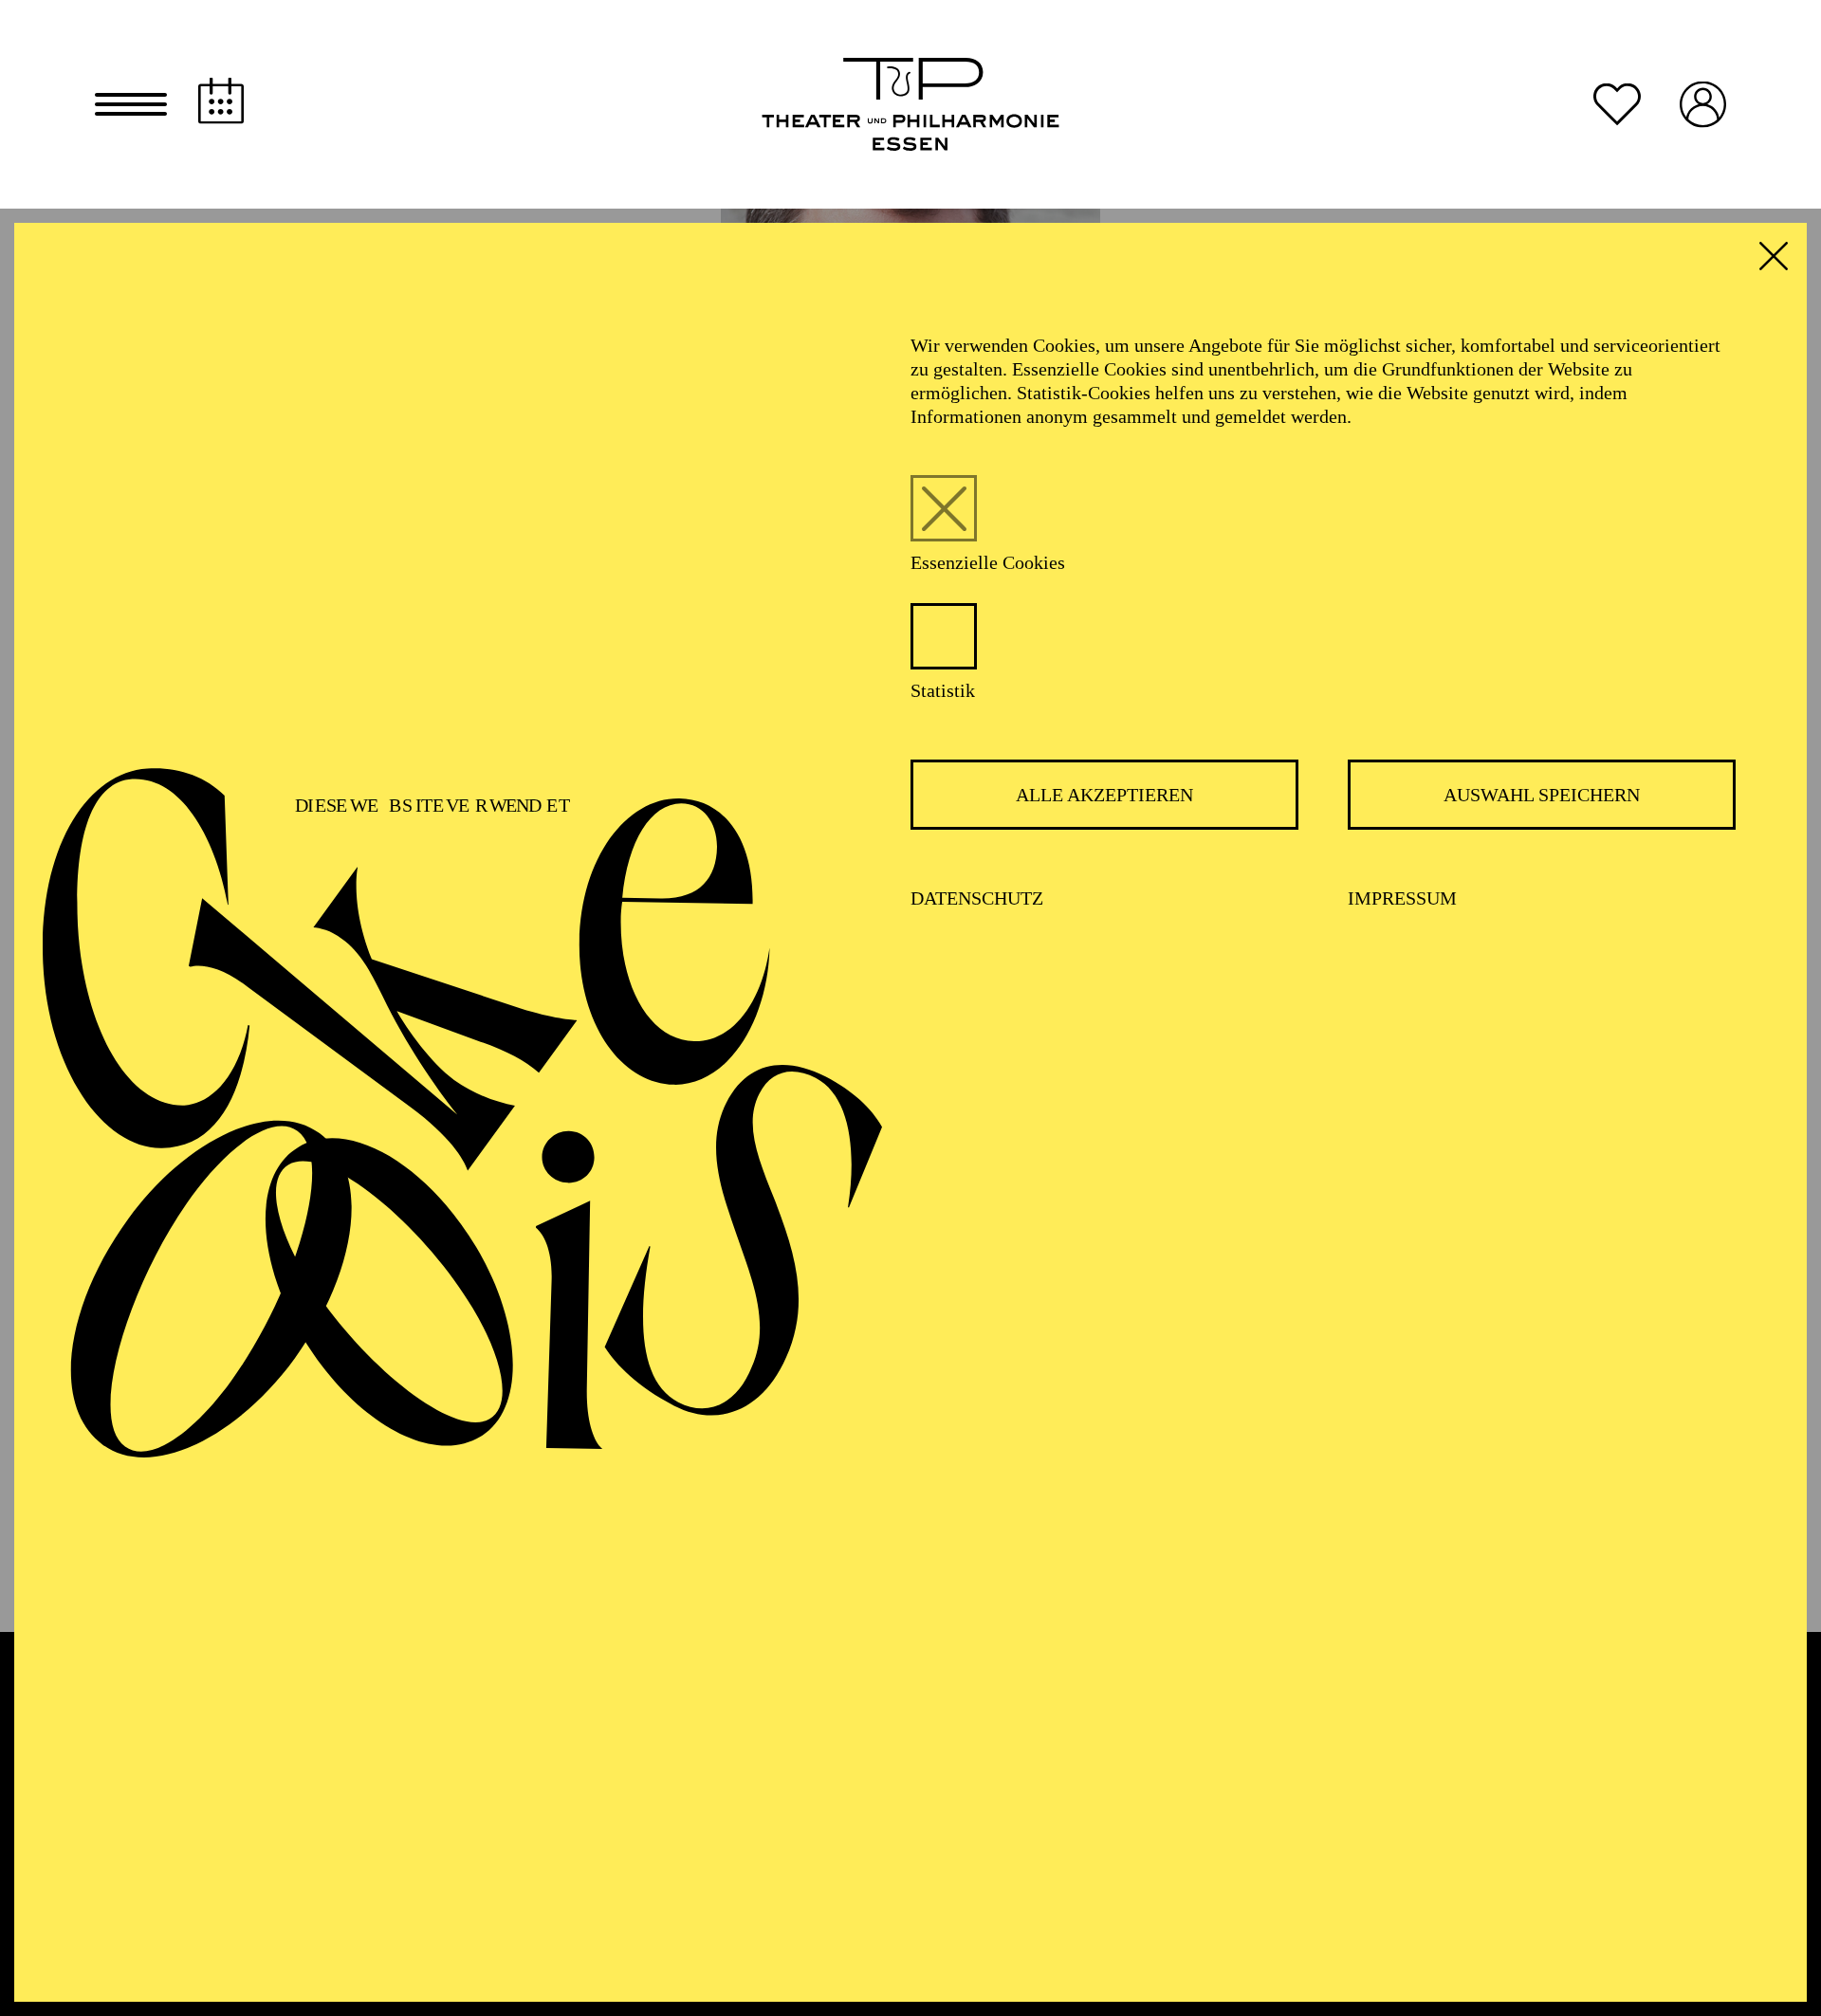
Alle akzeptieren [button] (1104, 795)
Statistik (943, 690)
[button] (131, 104)
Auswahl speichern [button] (1542, 795)
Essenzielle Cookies (988, 562)
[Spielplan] (221, 101)
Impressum (1402, 898)
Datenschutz (977, 898)
